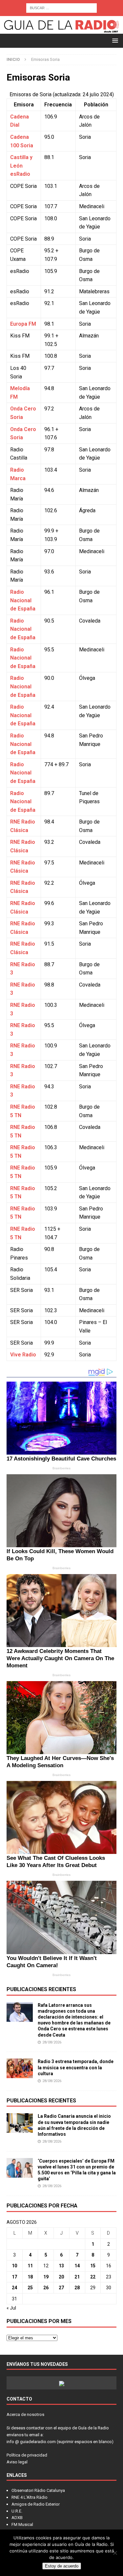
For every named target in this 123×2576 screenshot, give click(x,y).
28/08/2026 (52, 2042)
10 (14, 2266)
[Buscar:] (61, 8)
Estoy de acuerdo (62, 2566)
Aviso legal (17, 2462)
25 (30, 2288)
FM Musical (22, 2524)
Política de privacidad (27, 2455)
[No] (115, 2553)
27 (61, 2288)
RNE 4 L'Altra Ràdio (30, 2497)
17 (14, 2277)
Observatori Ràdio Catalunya (38, 2490)
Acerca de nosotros (25, 2414)
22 (93, 2277)
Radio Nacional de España (23, 600)
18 (30, 2277)
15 (93, 2266)
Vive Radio (23, 1355)
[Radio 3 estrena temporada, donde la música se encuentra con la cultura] (20, 2068)
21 (77, 2277)
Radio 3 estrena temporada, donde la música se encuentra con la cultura (76, 2067)
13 (61, 2266)
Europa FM (23, 324)
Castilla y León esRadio (21, 166)
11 (30, 2266)
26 (46, 2288)
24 (14, 2288)
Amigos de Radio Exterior (36, 2504)
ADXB (17, 2518)
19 (46, 2277)
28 (77, 2288)
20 (61, 2277)
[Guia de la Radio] (61, 30)
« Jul (11, 2308)
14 (77, 2266)
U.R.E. (17, 2511)
